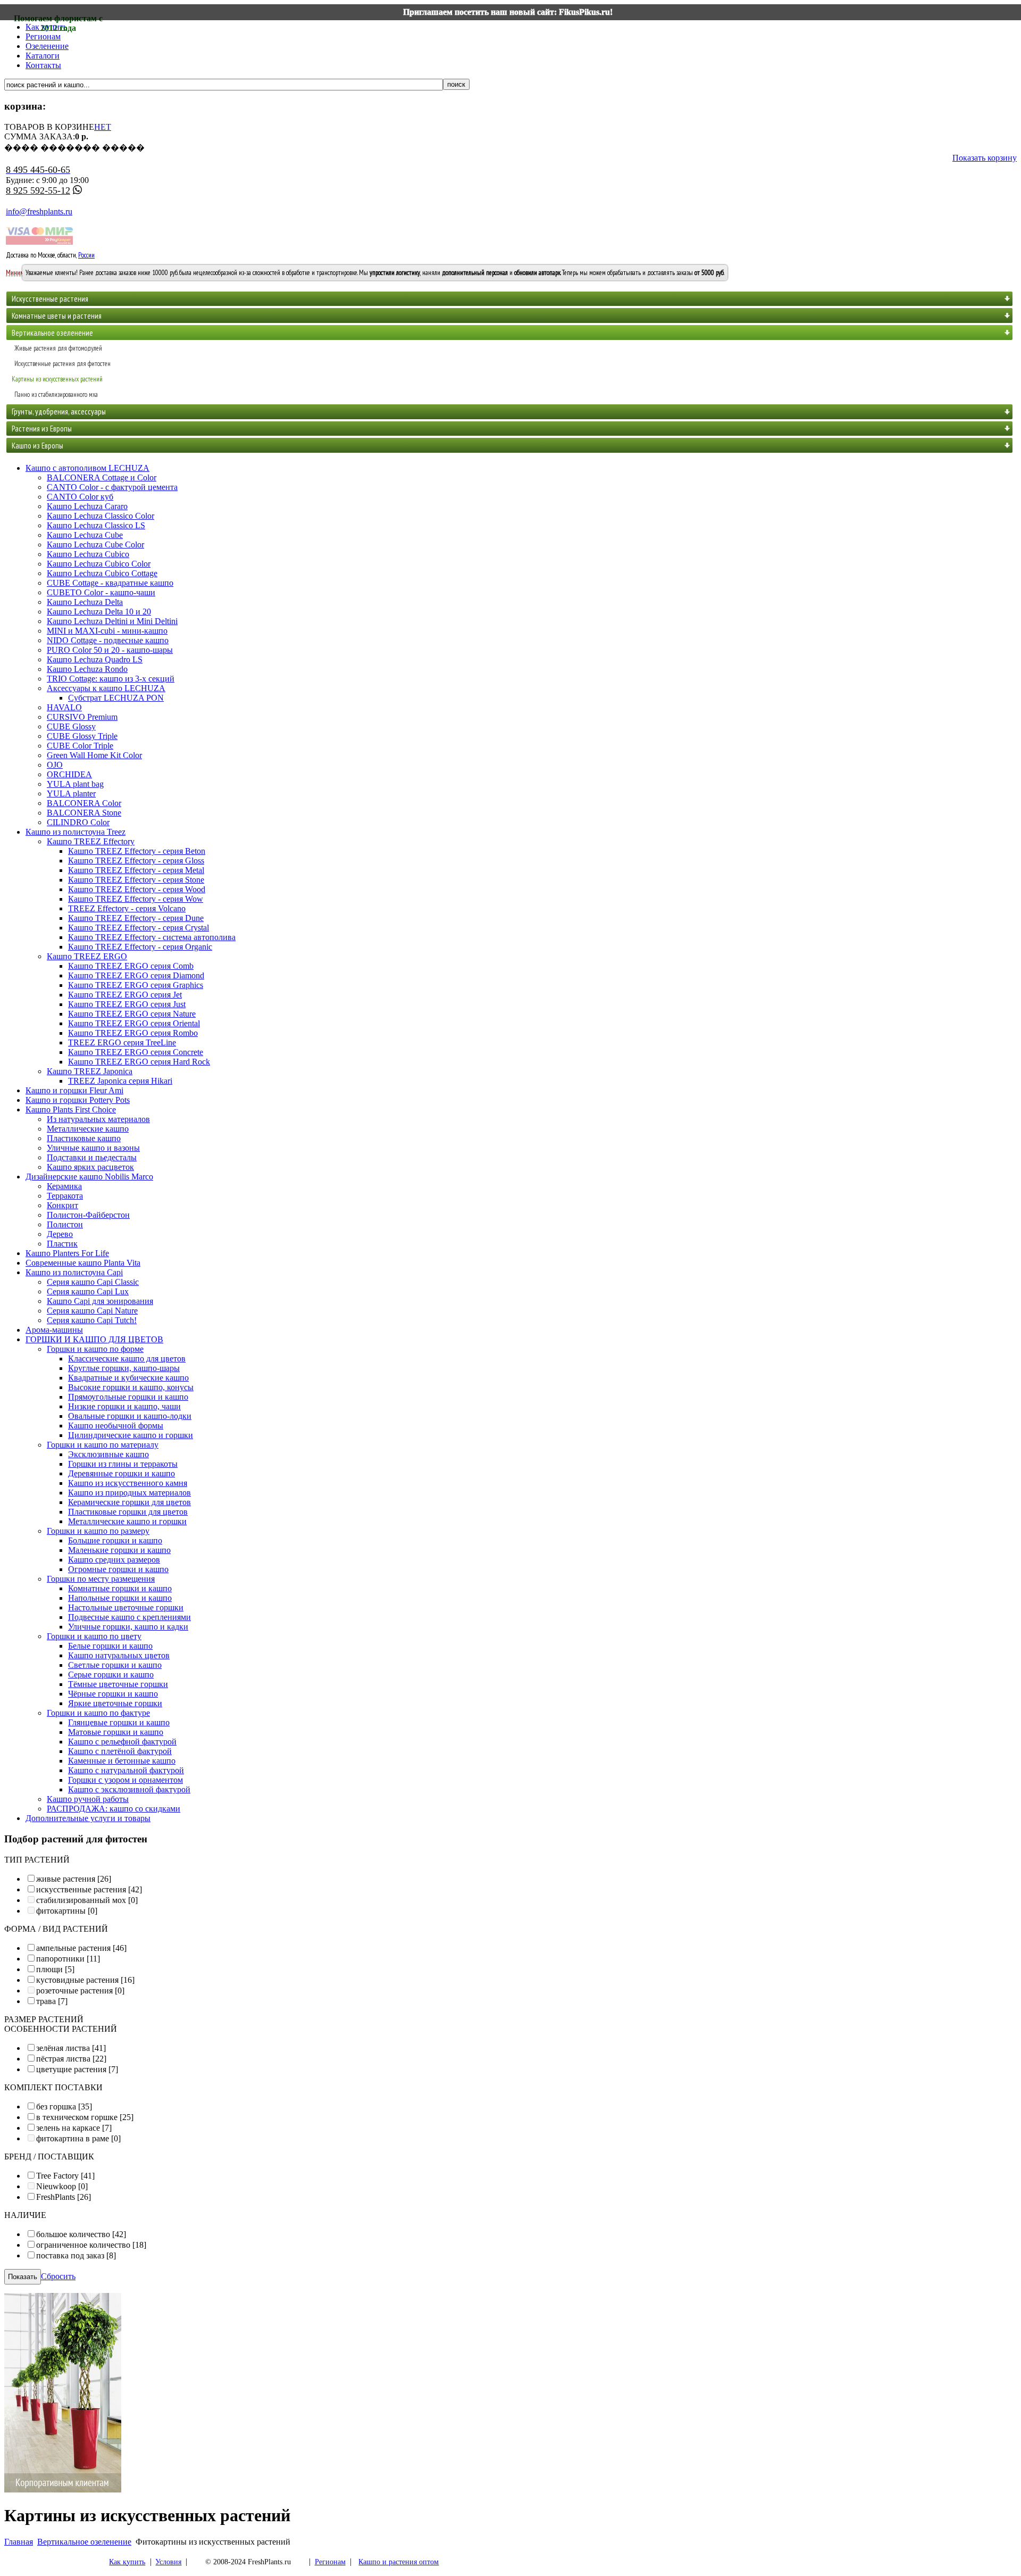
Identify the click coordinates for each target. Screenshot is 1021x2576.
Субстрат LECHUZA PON (116, 698)
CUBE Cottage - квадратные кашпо (110, 583)
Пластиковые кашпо (84, 1138)
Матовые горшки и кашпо (116, 1732)
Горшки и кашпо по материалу (103, 1445)
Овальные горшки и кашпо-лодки (130, 1416)
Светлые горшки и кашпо (115, 1665)
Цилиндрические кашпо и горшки (131, 1435)
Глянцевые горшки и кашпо (119, 1722)
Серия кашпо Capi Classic (93, 1282)
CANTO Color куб (80, 497)
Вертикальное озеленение (84, 2542)
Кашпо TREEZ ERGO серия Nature (132, 1014)
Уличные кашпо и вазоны (93, 1148)
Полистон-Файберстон (88, 1215)
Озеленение (47, 46)
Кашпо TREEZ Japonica (90, 1071)
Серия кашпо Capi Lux (88, 1291)
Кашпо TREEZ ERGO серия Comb (131, 966)
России (86, 255)
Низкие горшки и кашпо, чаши (124, 1406)
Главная (19, 2542)
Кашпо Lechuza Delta (85, 602)
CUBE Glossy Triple (82, 736)
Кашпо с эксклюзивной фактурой (129, 1789)
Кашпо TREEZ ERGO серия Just (127, 1004)
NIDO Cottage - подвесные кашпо (108, 640)
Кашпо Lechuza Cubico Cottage (102, 573)
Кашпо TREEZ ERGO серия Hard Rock (139, 1062)
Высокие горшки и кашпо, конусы (131, 1387)
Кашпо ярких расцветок (90, 1167)
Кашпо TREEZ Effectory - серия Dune (136, 918)
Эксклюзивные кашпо (108, 1454)
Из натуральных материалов (98, 1119)
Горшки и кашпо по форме (95, 1349)
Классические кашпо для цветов (127, 1358)
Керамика (64, 1186)
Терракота (65, 1196)
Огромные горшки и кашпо (118, 1569)
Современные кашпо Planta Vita (83, 1263)
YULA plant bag (75, 784)
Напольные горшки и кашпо (120, 1598)
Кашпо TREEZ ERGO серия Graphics (136, 985)
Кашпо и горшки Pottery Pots (78, 1100)
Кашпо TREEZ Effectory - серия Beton (137, 851)
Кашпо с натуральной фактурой (126, 1770)
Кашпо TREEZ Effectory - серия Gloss (136, 861)
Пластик (62, 1244)
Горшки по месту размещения (101, 1579)
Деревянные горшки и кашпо (122, 1473)
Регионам (43, 36)
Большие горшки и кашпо (115, 1540)
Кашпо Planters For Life (67, 1253)
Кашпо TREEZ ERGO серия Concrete (136, 1052)
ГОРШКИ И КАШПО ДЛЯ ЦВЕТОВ (94, 1339)
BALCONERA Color (84, 803)
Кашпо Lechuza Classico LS (96, 525)
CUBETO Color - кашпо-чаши (101, 592)
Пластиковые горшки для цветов (128, 1512)
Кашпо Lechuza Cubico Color (99, 564)
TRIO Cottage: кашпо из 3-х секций (111, 679)
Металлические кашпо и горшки (127, 1521)
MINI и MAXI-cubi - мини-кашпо (107, 631)
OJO (55, 765)
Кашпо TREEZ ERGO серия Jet (125, 995)
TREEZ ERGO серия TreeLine (122, 1042)
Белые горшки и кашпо (110, 1646)
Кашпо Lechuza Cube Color (95, 545)
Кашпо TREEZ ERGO (87, 956)
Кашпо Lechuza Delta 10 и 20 (99, 612)
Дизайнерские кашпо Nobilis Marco (89, 1177)
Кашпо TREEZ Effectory (91, 841)
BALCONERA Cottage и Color (102, 477)
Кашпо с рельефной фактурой (122, 1742)
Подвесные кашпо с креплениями (129, 1617)
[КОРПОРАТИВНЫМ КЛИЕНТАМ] (63, 2490)
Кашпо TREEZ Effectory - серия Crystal (139, 928)
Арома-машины (54, 1330)
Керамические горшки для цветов (129, 1502)
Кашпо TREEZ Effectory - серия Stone (136, 880)
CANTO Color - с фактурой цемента (112, 487)
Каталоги (43, 56)
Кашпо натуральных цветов (119, 1655)
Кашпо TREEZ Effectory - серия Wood (137, 889)
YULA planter (71, 793)
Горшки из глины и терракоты (123, 1464)
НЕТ (103, 127)
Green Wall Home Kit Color (94, 755)
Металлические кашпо (88, 1129)
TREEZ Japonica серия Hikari (120, 1081)
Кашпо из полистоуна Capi (74, 1272)
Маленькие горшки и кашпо (119, 1550)
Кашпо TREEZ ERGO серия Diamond (136, 975)
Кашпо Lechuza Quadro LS (95, 659)
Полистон (65, 1224)
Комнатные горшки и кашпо (120, 1588)
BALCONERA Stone (84, 813)
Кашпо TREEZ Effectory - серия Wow (136, 899)
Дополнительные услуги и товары (88, 1818)
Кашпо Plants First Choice (71, 1110)
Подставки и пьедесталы (92, 1157)
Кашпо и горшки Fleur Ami (74, 1090)
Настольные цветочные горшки (126, 1607)
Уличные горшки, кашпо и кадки (128, 1627)
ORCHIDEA (69, 774)
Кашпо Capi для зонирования (100, 1301)
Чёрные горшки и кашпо (113, 1694)
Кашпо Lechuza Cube (85, 535)
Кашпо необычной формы (116, 1426)
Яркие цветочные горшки (115, 1703)
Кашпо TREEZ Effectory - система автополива (152, 937)
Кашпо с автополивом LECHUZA (87, 468)
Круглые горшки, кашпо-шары (124, 1368)
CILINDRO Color (78, 822)
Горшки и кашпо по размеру (98, 1531)
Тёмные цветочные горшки (118, 1684)
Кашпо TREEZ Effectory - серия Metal (136, 870)
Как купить (127, 2562)
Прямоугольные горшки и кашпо (128, 1397)
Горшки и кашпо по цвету (94, 1636)
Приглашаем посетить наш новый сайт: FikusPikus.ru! (508, 12)
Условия (168, 2562)
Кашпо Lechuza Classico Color (101, 516)
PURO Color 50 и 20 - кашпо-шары (110, 650)
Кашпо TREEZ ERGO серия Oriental (134, 1023)
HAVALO (64, 707)
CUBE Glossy (71, 726)
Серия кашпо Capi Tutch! (92, 1320)
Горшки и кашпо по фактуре (98, 1713)
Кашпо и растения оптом (399, 2562)
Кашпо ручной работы (88, 1799)
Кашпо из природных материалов (129, 1493)
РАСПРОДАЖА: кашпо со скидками (114, 1809)
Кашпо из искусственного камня (128, 1483)
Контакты (43, 65)
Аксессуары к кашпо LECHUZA (106, 688)
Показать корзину (985, 158)
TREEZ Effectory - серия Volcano (127, 908)
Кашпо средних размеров (114, 1560)
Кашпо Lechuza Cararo (87, 506)
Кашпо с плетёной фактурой (120, 1751)
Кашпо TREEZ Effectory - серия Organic (140, 947)
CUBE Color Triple (80, 746)
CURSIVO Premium (82, 717)
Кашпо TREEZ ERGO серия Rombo (133, 1033)
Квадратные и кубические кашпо (128, 1378)
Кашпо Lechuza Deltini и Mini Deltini (112, 621)
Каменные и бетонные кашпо (122, 1761)
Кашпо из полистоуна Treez (76, 832)
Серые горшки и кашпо (111, 1675)
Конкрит (62, 1205)
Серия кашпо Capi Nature (92, 1311)
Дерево (60, 1234)
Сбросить (58, 2276)
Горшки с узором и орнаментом (125, 1780)
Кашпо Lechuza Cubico (88, 554)
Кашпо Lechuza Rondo (87, 669)
